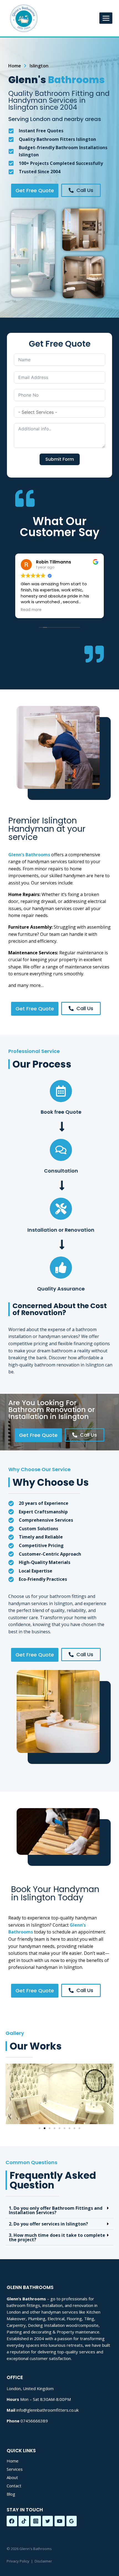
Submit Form (60, 459)
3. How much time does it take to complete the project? (57, 2237)
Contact (14, 2486)
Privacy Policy (18, 2561)
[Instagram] (36, 2521)
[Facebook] (12, 2521)
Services (15, 2469)
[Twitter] (48, 2521)
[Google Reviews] (72, 2521)
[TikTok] (24, 2521)
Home (13, 2461)
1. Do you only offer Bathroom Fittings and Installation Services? (56, 2210)
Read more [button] (31, 610)
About (12, 2477)
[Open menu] (106, 18)
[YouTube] (60, 2521)
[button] (12, 2094)
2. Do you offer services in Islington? (48, 2224)
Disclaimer (43, 2561)
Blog (11, 2494)
